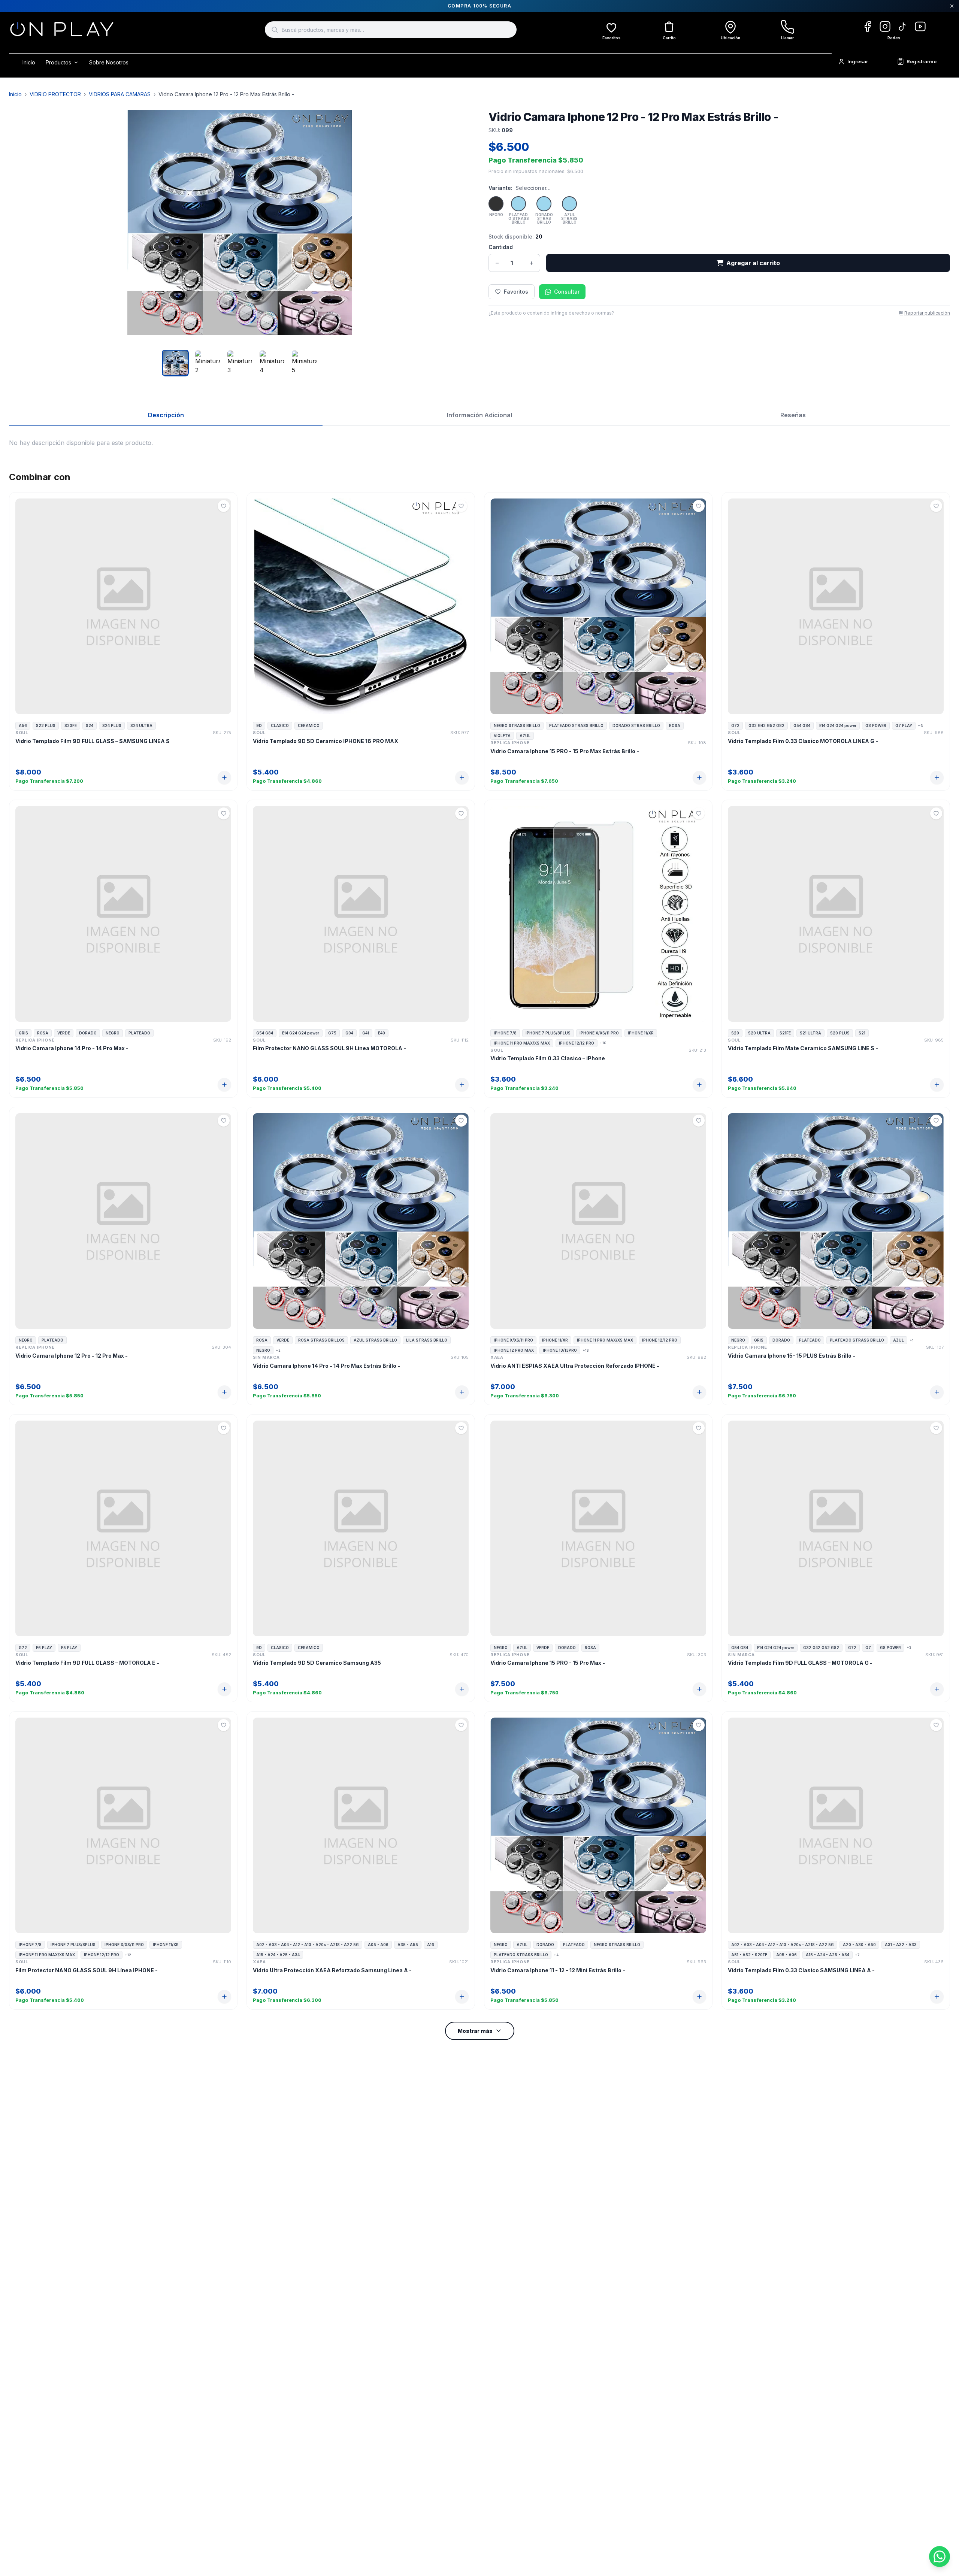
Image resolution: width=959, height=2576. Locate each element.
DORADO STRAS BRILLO (636, 725)
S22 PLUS (46, 725)
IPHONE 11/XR (641, 1033)
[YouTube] (920, 26)
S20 (735, 1033)
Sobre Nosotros (109, 62)
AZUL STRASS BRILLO (375, 1340)
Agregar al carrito (753, 263)
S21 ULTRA (810, 1033)
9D (259, 725)
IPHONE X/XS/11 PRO (599, 1033)
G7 (868, 1648)
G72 (735, 725)
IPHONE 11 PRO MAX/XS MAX (522, 1043)
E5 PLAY (69, 1648)
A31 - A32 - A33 (901, 1945)
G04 (349, 1033)
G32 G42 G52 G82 (766, 725)
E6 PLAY (44, 1648)
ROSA (675, 725)
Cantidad (501, 247)
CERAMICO (309, 725)
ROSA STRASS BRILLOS (321, 1340)
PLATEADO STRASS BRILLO (576, 725)
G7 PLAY (904, 725)
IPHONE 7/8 (505, 1033)
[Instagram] (885, 26)
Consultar (567, 292)
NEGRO (113, 1033)
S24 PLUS (112, 725)
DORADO (88, 1033)
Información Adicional (479, 415)
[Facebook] (867, 26)
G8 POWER (876, 725)
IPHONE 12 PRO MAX (514, 1350)
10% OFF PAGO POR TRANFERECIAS (480, 6)
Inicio (29, 62)
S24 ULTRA (141, 725)
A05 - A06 (378, 1945)
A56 (23, 725)
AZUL (525, 736)
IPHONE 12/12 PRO (577, 1043)
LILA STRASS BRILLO (427, 1340)
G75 (332, 1033)
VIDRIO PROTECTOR (55, 94)
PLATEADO (139, 1033)
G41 (366, 1033)
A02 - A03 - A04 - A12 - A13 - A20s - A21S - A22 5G (308, 1945)
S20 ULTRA (759, 1033)
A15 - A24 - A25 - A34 (278, 1955)
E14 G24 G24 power (838, 725)
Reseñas (793, 415)
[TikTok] (903, 26)
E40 (382, 1033)
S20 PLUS (840, 1033)
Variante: (500, 188)
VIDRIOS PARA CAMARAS (120, 94)
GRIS (23, 1033)
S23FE (71, 725)
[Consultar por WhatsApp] (940, 2557)
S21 (862, 1033)
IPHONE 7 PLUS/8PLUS (548, 1033)
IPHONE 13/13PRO (560, 1350)
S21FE (785, 1033)
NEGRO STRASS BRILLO (517, 725)
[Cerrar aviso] (952, 6)
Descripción (166, 415)
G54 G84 (802, 725)
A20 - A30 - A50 (859, 1945)
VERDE (64, 1033)
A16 (431, 1945)
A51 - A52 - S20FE (749, 1955)
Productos (58, 62)
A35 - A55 (408, 1945)
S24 (90, 725)
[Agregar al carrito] (224, 778)
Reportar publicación (927, 313)
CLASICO (280, 725)
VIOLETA (502, 736)
